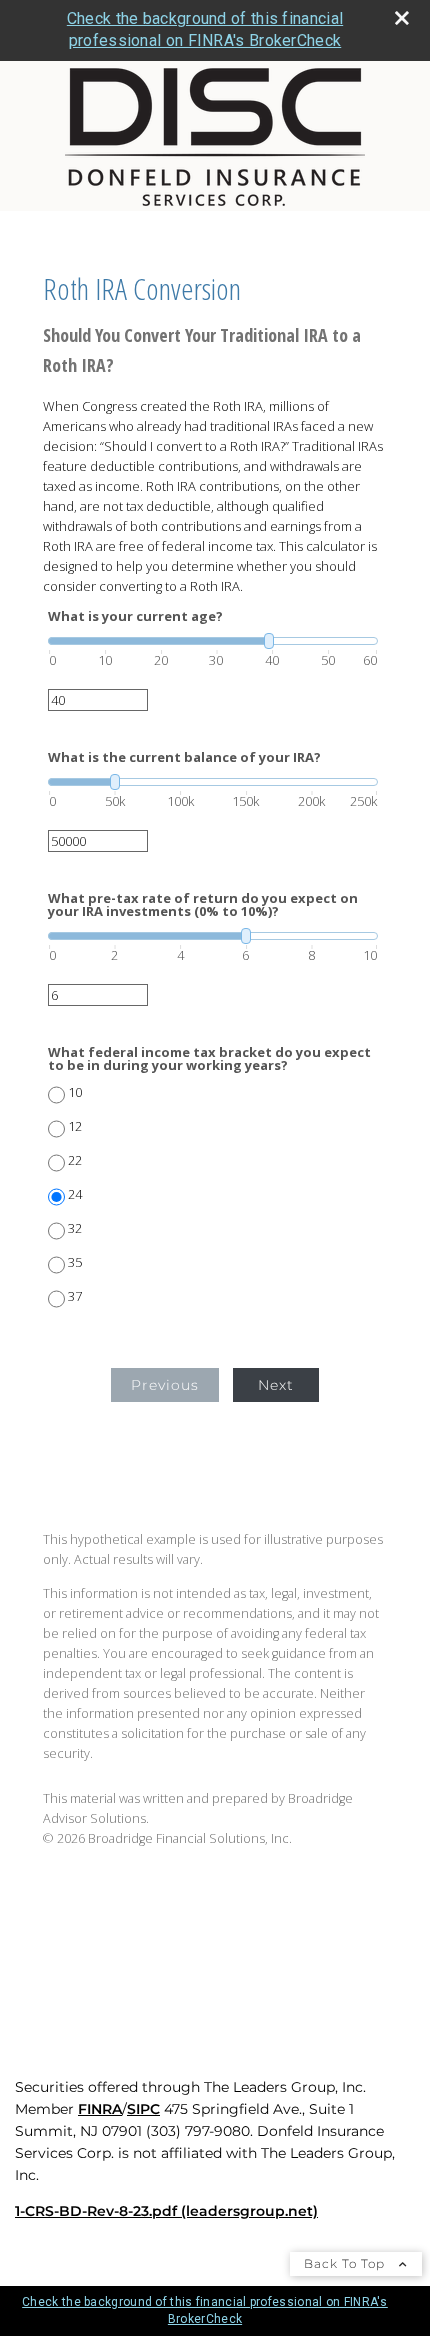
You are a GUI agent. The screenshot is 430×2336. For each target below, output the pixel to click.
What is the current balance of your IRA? (184, 757)
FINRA (100, 2109)
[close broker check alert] (402, 18)
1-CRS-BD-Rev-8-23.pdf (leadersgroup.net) (166, 2211)
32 (75, 1228)
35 (75, 1262)
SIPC (143, 2109)
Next (276, 1385)
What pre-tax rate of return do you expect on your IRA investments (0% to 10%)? (203, 905)
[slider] (213, 641)
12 (75, 1126)
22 (75, 1160)
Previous (165, 1385)
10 (75, 1092)
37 (75, 1296)
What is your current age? (135, 616)
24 (75, 1194)
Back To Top (346, 2263)
